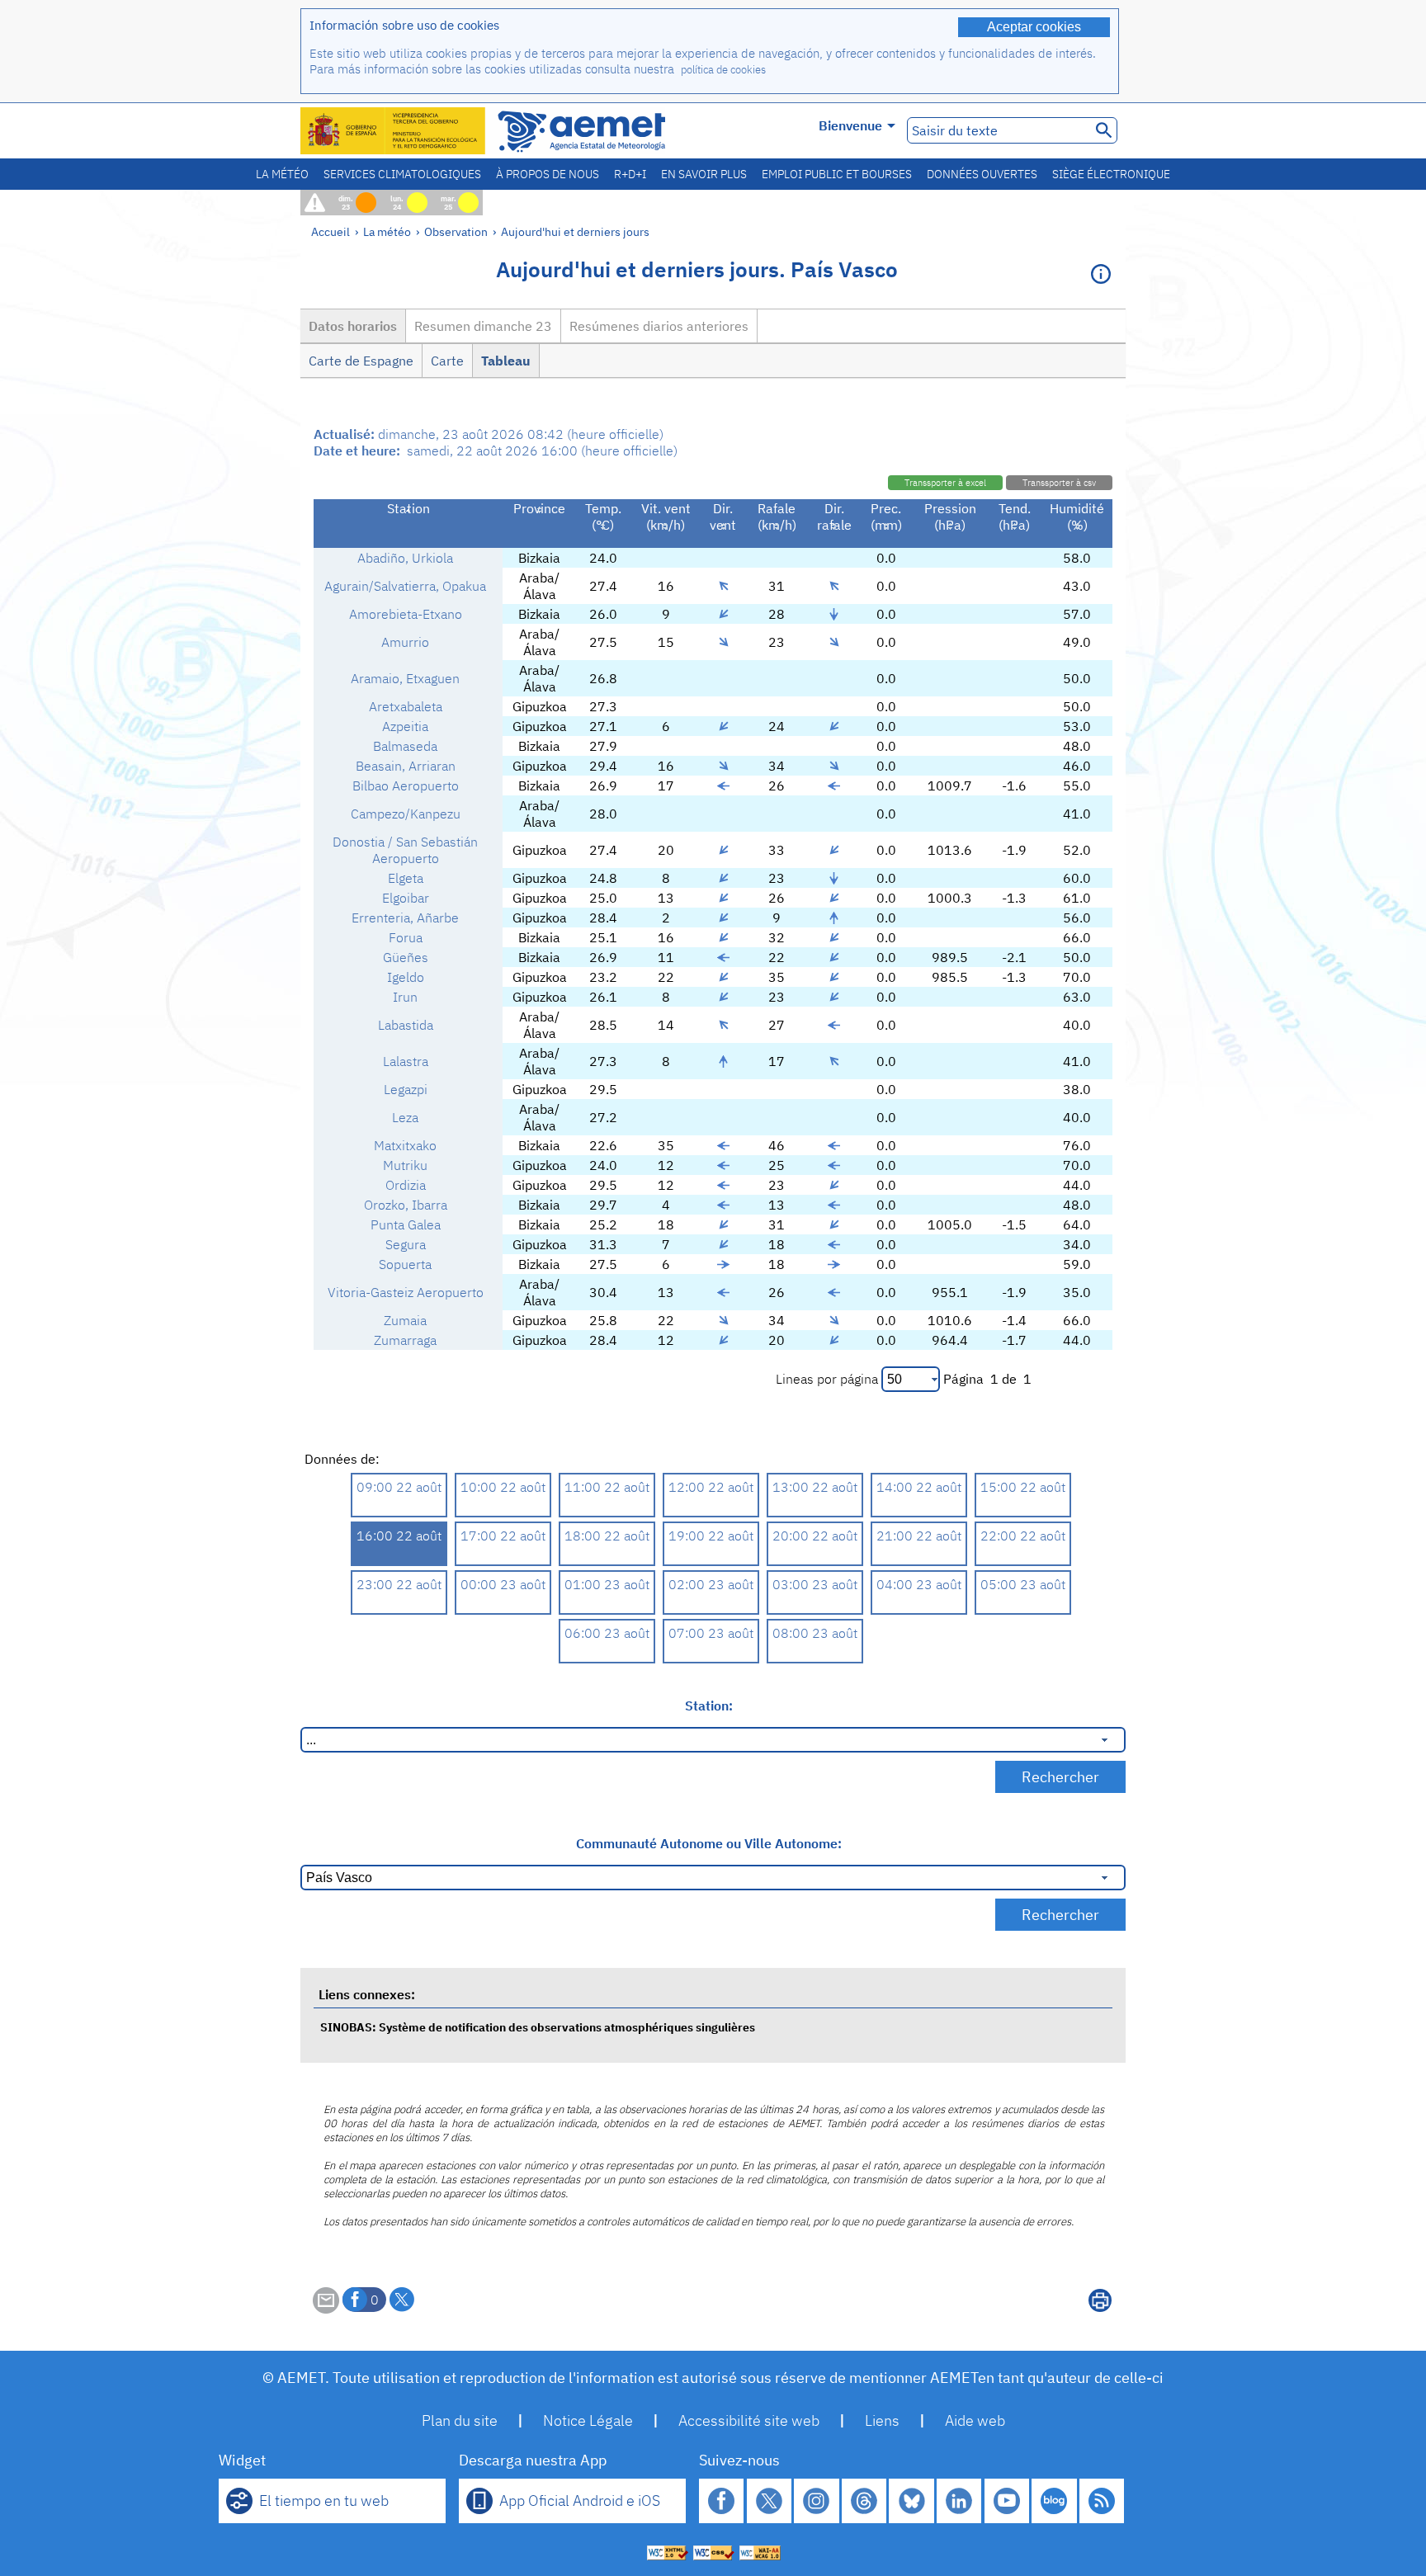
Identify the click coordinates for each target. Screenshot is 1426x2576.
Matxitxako (405, 1145)
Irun (405, 997)
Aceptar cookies (1034, 27)
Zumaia (405, 1320)
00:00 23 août (503, 1584)
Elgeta (406, 878)
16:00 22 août (399, 1536)
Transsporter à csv (1059, 483)
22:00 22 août (1023, 1536)
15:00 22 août (1023, 1487)
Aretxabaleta (406, 706)
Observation (456, 231)
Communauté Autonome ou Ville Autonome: (709, 1843)
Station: (709, 1706)
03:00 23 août (815, 1584)
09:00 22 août (399, 1487)
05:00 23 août (1023, 1584)
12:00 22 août (711, 1487)
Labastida (406, 1025)
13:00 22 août (815, 1487)
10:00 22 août (503, 1487)
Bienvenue (850, 125)
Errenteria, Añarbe (405, 918)
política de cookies (723, 70)
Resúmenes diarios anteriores (659, 326)
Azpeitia (405, 726)
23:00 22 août (399, 1584)
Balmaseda (405, 746)
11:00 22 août (607, 1487)
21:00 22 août (919, 1536)
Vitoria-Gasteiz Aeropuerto (406, 1292)
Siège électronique (1111, 174)
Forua (406, 937)
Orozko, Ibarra (406, 1205)
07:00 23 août (711, 1633)
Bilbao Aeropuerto (406, 786)
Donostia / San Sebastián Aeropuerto (405, 850)
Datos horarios (353, 326)
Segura (406, 1244)
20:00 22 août (815, 1536)
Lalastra (406, 1061)
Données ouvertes (982, 174)
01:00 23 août (607, 1584)
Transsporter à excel (945, 483)
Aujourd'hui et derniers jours (575, 231)
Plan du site (460, 2420)
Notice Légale (588, 2420)
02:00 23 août (711, 1584)
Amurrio (405, 642)
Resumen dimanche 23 (483, 326)
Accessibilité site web (749, 2420)
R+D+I (630, 174)
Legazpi (406, 1089)
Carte (447, 361)
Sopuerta (405, 1264)
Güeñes (406, 957)
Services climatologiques (402, 174)
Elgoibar (406, 898)
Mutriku (405, 1165)
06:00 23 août (607, 1633)
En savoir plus (704, 174)
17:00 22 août (503, 1536)
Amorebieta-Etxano (406, 614)
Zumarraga (405, 1340)
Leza (405, 1117)
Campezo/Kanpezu (406, 814)
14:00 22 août (919, 1487)
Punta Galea (406, 1224)
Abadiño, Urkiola (405, 558)
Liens (882, 2420)
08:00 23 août (815, 1633)
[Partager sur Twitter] (402, 2300)
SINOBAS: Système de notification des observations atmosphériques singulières (538, 2027)
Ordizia (406, 1185)
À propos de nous (548, 174)
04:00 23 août (919, 1584)
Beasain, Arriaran (406, 766)
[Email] (326, 2309)
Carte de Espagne (361, 361)
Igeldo (406, 977)
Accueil (331, 231)
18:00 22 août (607, 1536)
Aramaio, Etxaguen (405, 678)
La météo (282, 174)
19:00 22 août (711, 1536)
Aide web (975, 2420)
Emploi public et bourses (837, 174)
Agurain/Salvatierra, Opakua (405, 586)
